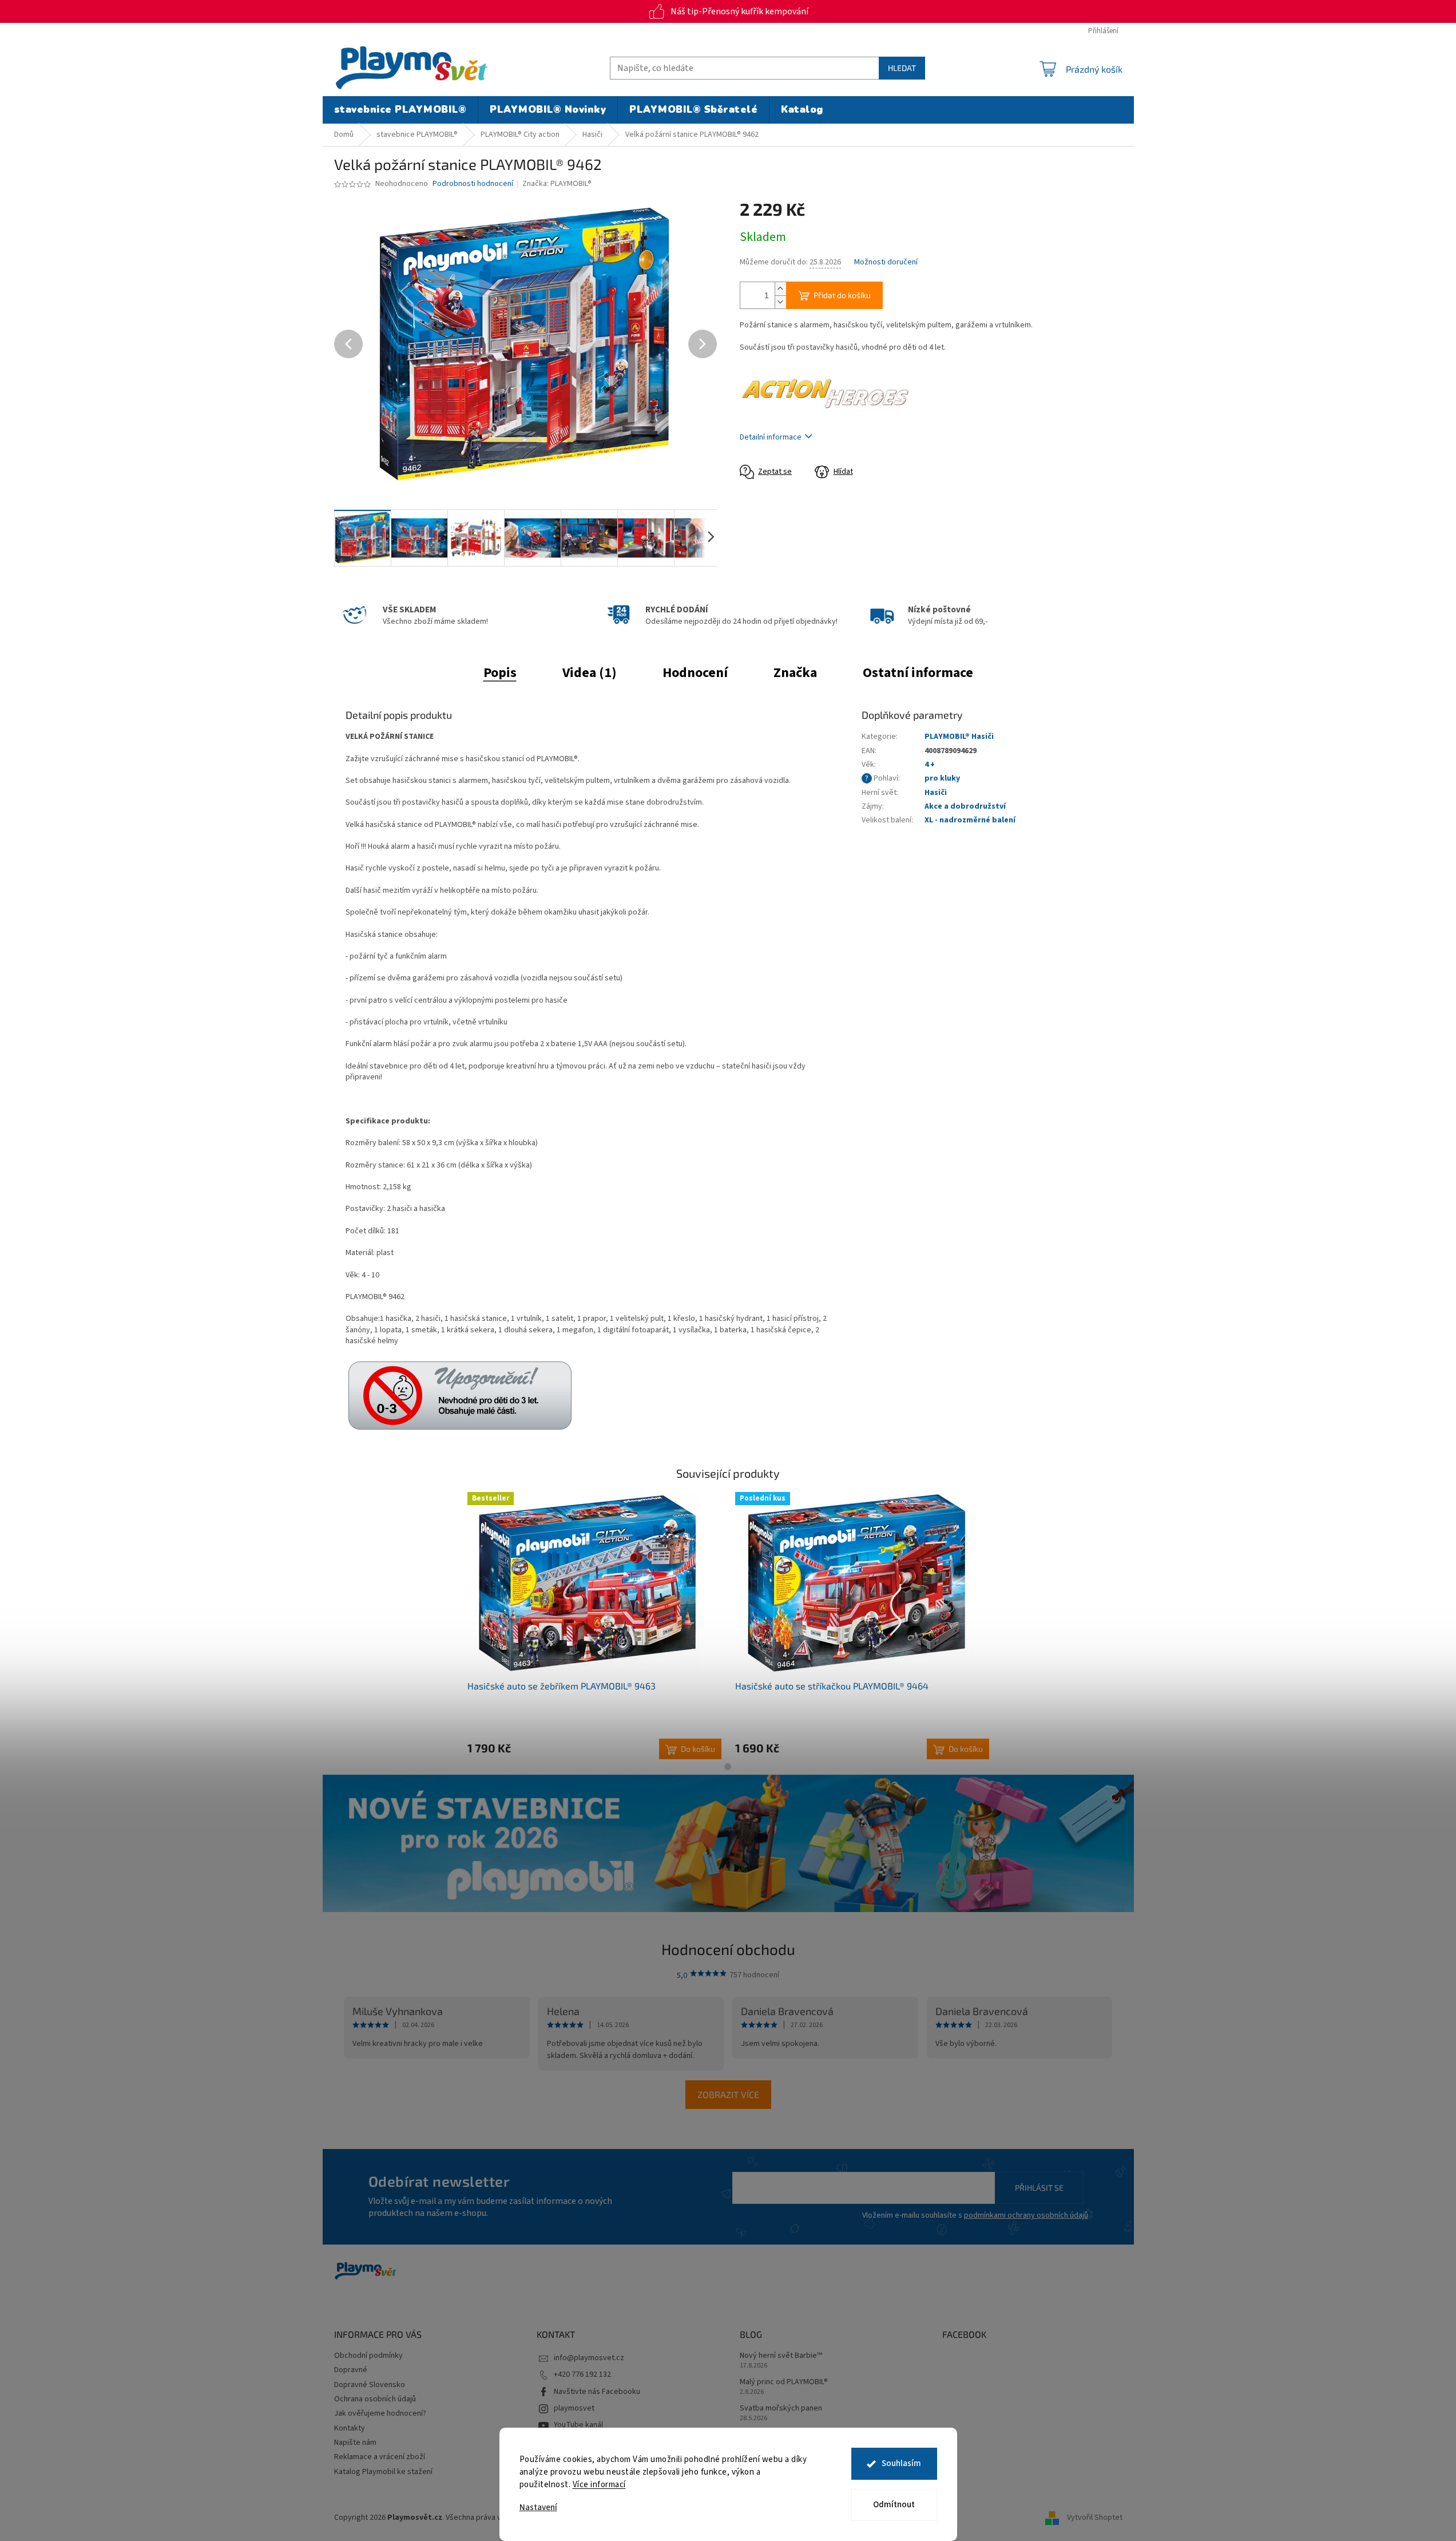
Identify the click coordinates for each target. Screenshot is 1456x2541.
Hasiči (936, 793)
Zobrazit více (728, 2094)
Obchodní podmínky (368, 2356)
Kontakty (350, 2428)
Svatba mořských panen (781, 2409)
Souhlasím (901, 2463)
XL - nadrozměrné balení (970, 820)
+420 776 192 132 (582, 2374)
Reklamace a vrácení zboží (380, 2457)
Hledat (902, 68)
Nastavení (538, 2508)
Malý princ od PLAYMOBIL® (784, 2382)
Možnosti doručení (886, 262)
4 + (930, 765)
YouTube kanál (578, 2425)
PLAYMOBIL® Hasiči (959, 737)
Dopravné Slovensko (370, 2385)
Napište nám (355, 2443)
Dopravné (351, 2370)
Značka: (557, 184)
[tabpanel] (594, 1626)
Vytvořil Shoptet (1095, 2518)
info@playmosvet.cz (589, 2358)
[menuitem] (400, 110)
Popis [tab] (500, 673)
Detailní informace (771, 437)
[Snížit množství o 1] (780, 302)
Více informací (599, 2485)
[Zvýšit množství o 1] (780, 289)
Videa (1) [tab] (590, 673)
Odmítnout (894, 2505)
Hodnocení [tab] (695, 673)
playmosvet (574, 2408)
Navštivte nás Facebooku (597, 2392)
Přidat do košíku (842, 295)
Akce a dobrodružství (965, 806)
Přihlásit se (1039, 2188)
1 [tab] (728, 1767)
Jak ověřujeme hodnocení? (380, 2413)
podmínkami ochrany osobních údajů (1026, 2215)
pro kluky (942, 778)
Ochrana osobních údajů (375, 2399)
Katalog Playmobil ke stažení (383, 2472)
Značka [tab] (795, 673)
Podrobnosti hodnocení (473, 184)
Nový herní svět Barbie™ (781, 2356)
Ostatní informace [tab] (918, 673)
